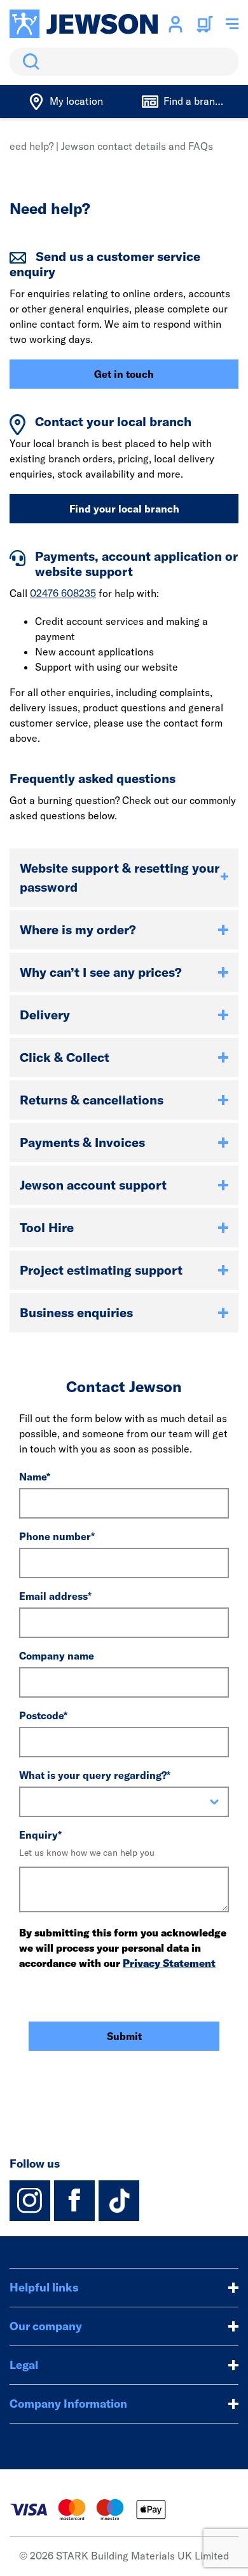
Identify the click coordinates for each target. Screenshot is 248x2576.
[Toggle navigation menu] (232, 24)
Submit (124, 2036)
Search (29, 62)
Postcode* (43, 1715)
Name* (35, 1477)
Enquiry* (40, 1835)
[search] (124, 62)
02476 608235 (63, 593)
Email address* (55, 1596)
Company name (57, 1656)
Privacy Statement (169, 1963)
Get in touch (124, 374)
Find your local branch (124, 509)
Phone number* (57, 1536)
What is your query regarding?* (95, 1775)
